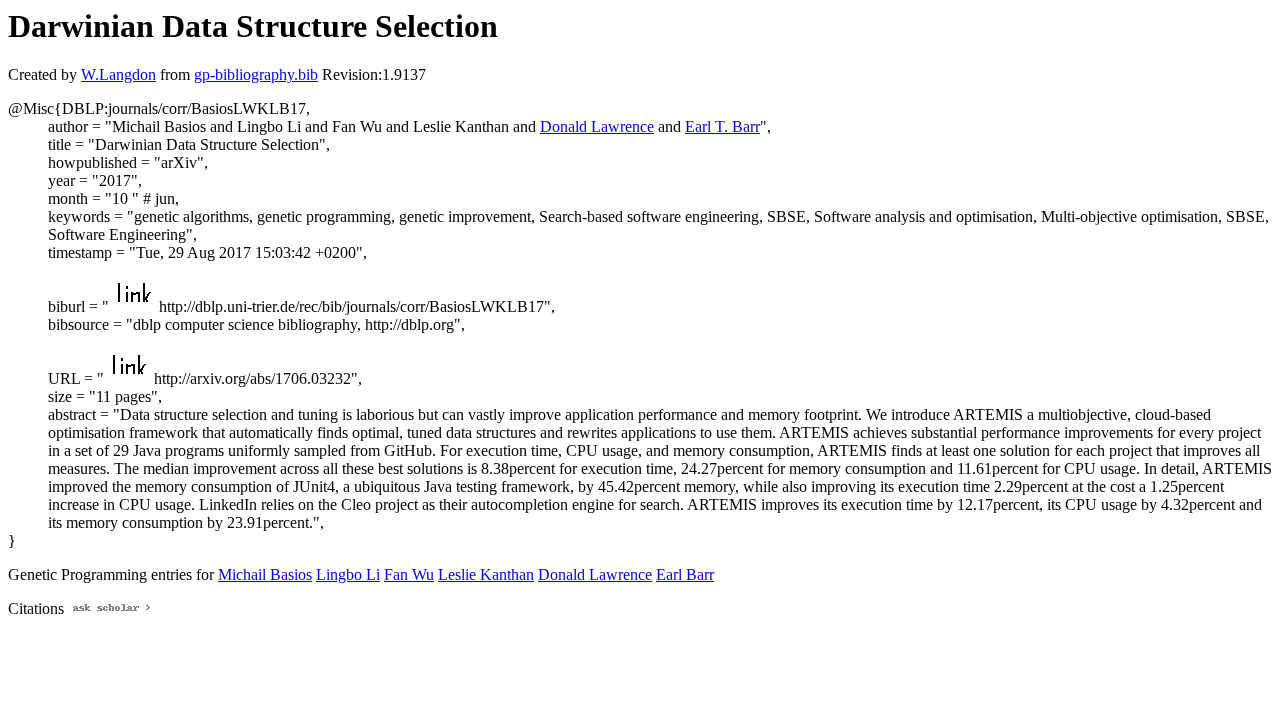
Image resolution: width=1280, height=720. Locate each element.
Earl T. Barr (722, 126)
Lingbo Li (348, 574)
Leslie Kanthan (486, 574)
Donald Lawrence (597, 126)
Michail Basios (265, 574)
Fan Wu (409, 574)
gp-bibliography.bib (256, 74)
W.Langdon (118, 74)
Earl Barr (685, 574)
